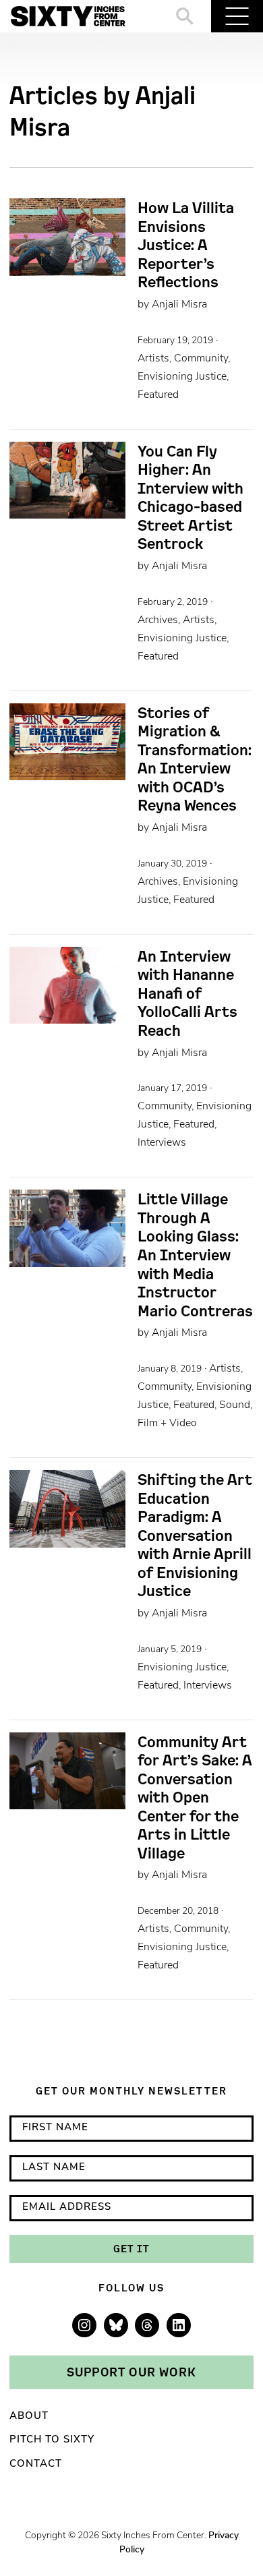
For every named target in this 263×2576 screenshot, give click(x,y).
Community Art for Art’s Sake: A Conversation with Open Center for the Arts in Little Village (195, 1797)
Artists (153, 359)
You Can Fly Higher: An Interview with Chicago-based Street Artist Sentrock (191, 497)
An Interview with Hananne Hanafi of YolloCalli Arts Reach (187, 993)
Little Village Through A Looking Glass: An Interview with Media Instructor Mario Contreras (195, 1255)
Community (201, 359)
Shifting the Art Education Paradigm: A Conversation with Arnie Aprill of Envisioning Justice (195, 1535)
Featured (158, 395)
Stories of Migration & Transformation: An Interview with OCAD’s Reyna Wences (195, 759)
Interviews (162, 1143)
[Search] (185, 16)
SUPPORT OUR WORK (131, 2372)
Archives (158, 620)
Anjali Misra (179, 305)
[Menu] (237, 16)
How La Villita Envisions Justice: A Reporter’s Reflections (186, 245)
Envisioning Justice (182, 377)
